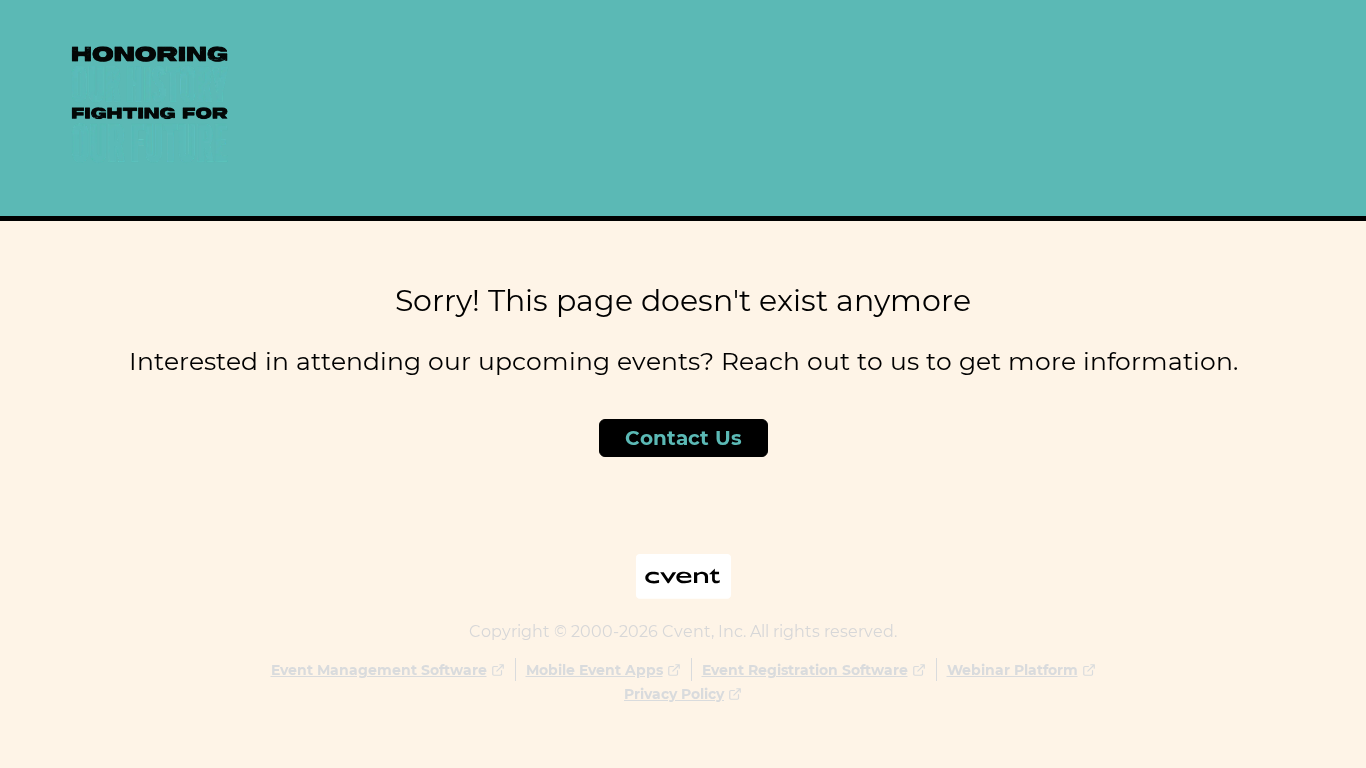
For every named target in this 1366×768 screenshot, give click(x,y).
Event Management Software (379, 670)
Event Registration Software (805, 670)
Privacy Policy (674, 694)
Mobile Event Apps (594, 670)
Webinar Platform (1012, 670)
